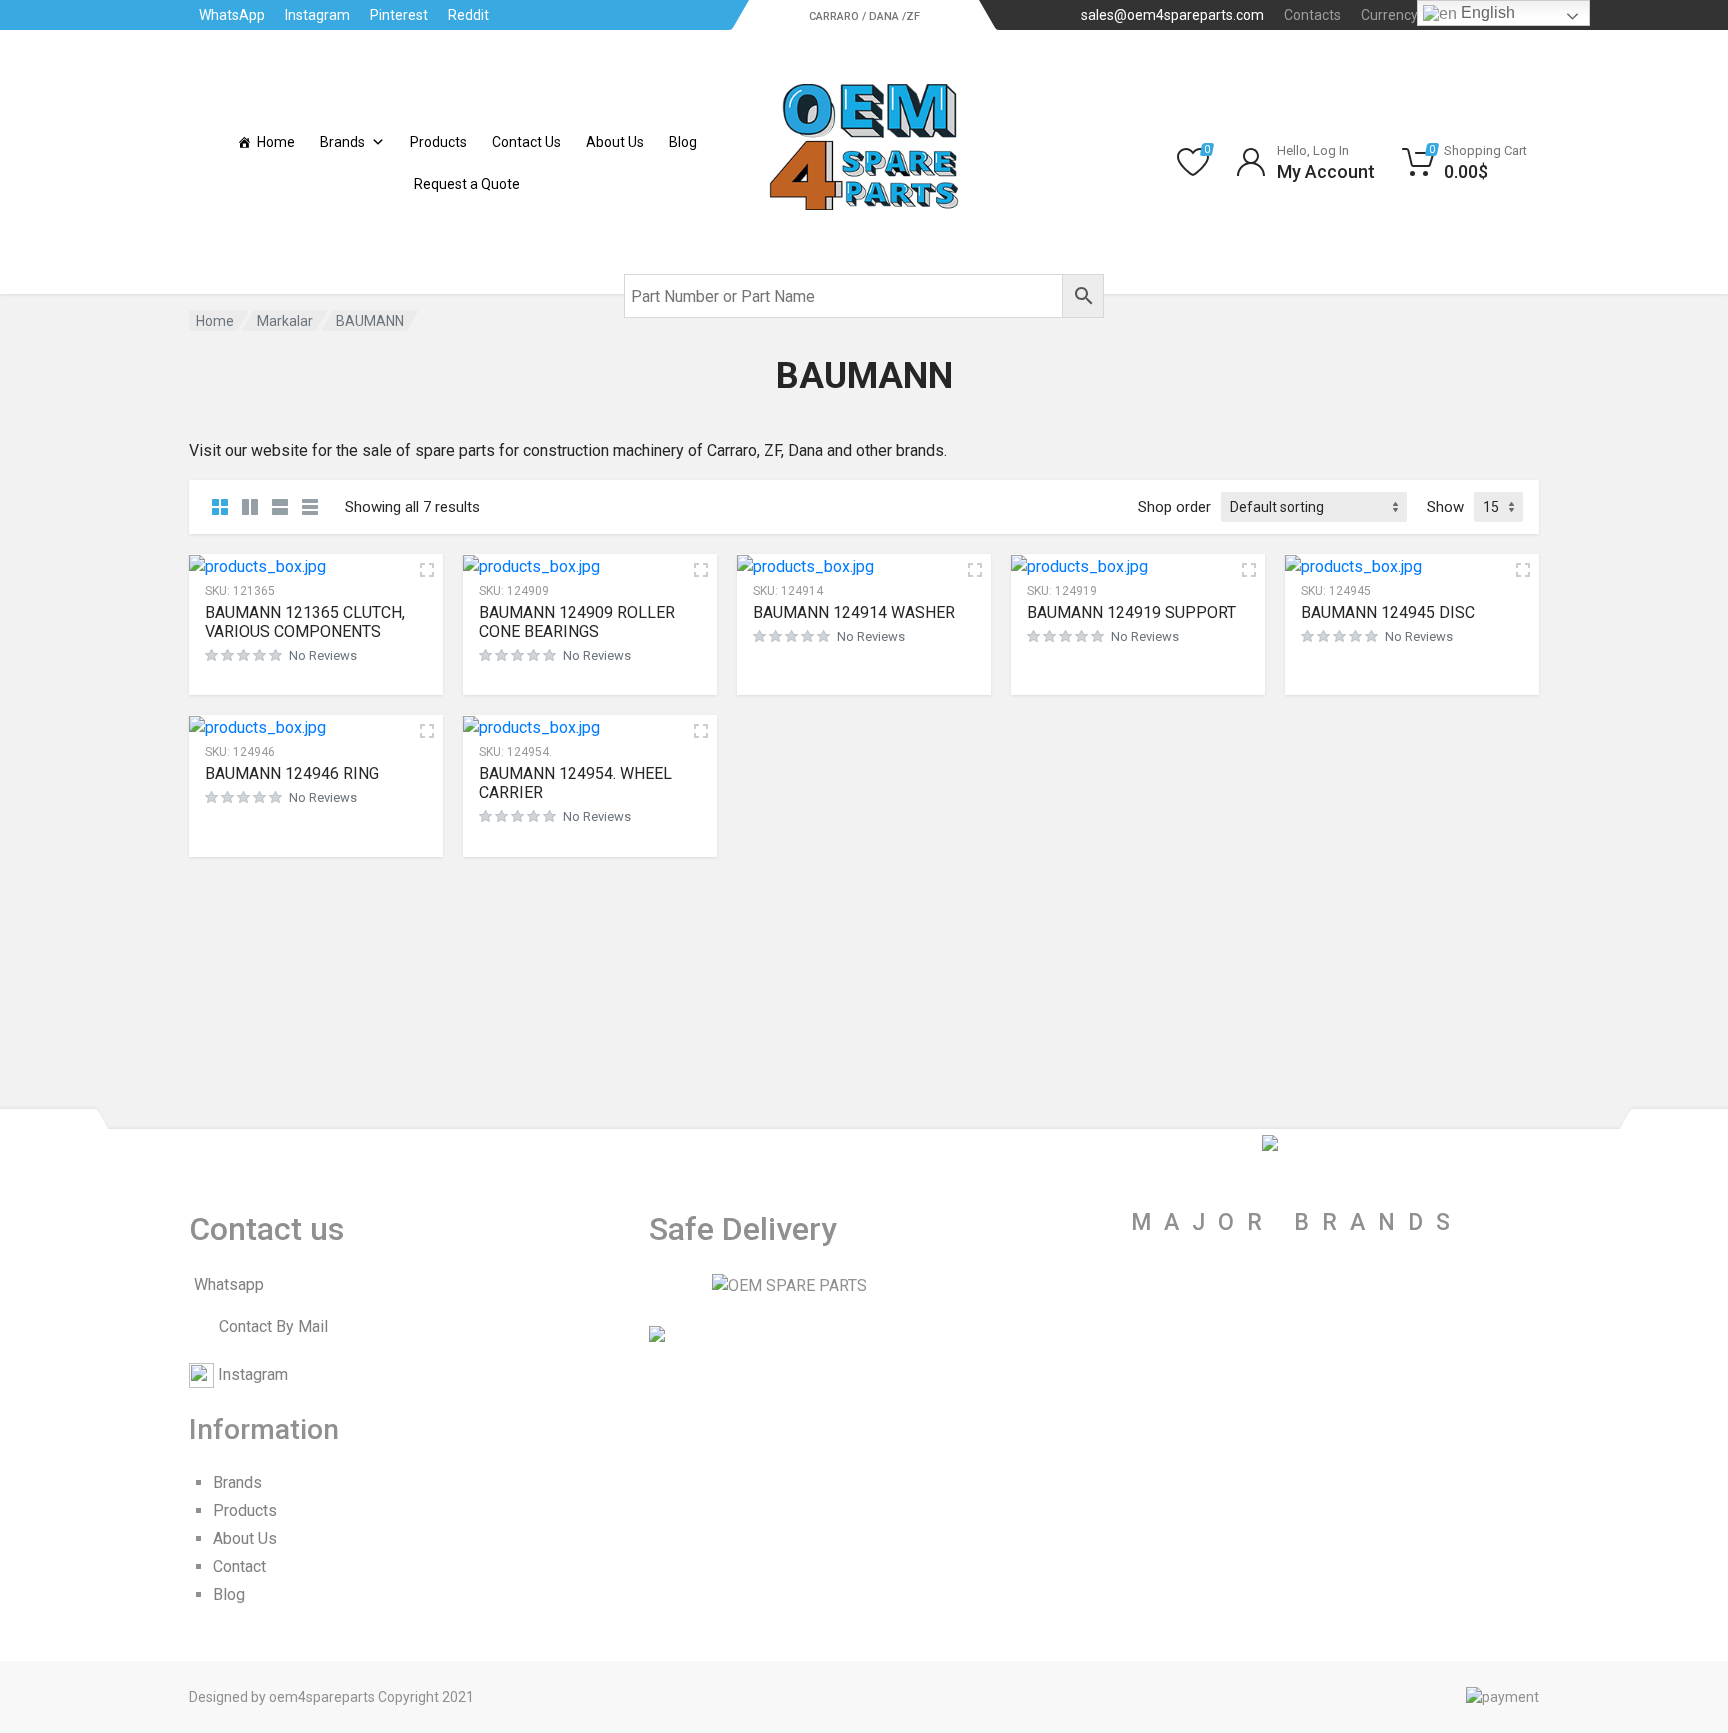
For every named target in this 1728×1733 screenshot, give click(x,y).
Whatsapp (229, 1284)
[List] (280, 507)
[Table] (310, 507)
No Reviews (323, 655)
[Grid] (220, 507)
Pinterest (399, 15)
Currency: (1406, 15)
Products (438, 142)
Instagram (317, 15)
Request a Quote (467, 184)
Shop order (1174, 507)
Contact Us (526, 142)
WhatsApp (232, 15)
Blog (683, 142)
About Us (615, 142)
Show (1445, 507)
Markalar (285, 321)
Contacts (1312, 15)
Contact (239, 1566)
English (1486, 12)
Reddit (468, 15)
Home (276, 142)
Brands (342, 142)
